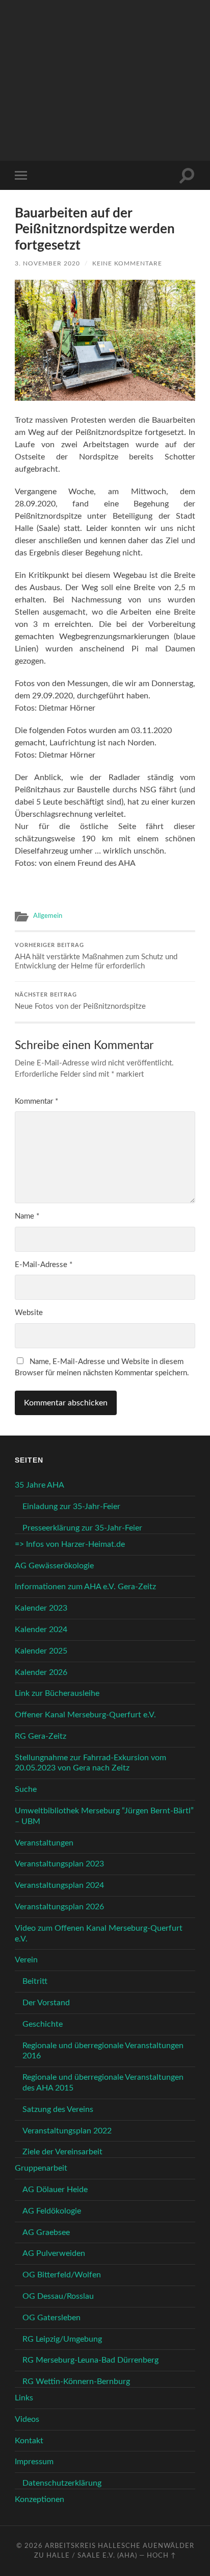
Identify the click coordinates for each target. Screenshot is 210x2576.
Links (24, 2398)
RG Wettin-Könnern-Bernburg (76, 2381)
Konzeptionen (40, 2499)
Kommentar (36, 1101)
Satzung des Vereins (58, 2109)
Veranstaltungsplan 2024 (59, 1885)
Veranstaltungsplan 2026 (59, 1907)
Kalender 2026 (41, 1672)
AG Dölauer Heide (55, 2190)
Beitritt (35, 1981)
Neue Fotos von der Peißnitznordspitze (80, 1001)
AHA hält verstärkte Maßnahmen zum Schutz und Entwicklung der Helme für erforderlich (96, 956)
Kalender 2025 (41, 1651)
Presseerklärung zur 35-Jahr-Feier (82, 1528)
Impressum (34, 2462)
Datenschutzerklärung (62, 2483)
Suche (26, 1789)
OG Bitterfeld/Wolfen (62, 2275)
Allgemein (48, 916)
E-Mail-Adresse (44, 1265)
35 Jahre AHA (40, 1485)
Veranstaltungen (44, 1843)
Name (27, 1216)
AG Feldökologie (52, 2211)
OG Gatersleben (51, 2318)
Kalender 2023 (41, 1608)
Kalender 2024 (41, 1630)
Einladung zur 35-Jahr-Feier (71, 1506)
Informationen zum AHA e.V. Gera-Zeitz (85, 1587)
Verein (26, 1960)
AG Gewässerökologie (54, 1566)
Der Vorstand (46, 2003)
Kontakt (29, 2441)
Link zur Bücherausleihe (57, 1693)
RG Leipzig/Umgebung (62, 2339)
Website (29, 1313)
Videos (27, 2419)
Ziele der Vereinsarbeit (62, 2152)
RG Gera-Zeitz (41, 1736)
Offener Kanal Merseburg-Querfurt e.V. (85, 1715)
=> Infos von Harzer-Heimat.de (70, 1544)
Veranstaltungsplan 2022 (67, 2131)
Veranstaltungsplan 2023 (59, 1864)
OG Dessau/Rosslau (58, 2296)
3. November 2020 (47, 263)
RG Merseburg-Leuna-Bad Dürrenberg (90, 2360)
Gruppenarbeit (41, 2168)
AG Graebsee (46, 2232)
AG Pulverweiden (54, 2253)
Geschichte (43, 2024)
